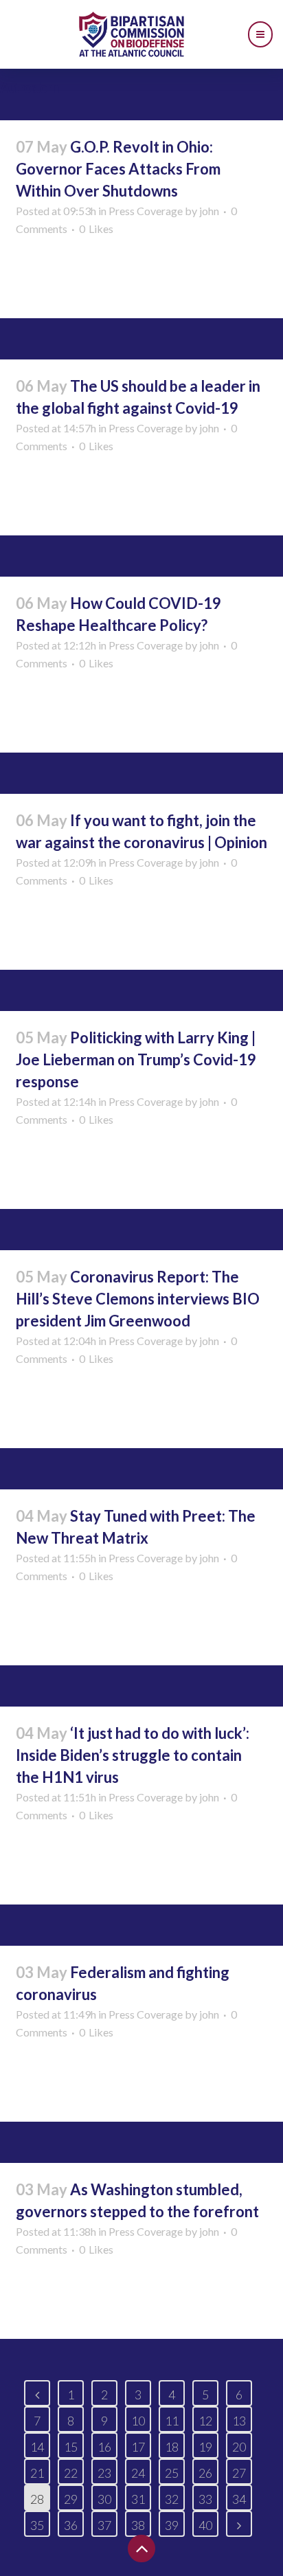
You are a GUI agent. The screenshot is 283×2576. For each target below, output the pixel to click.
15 (71, 2447)
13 (239, 2421)
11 (172, 2421)
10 (138, 2421)
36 (71, 2525)
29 (71, 2499)
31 (138, 2499)
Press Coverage (146, 211)
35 (37, 2525)
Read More (51, 282)
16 (104, 2447)
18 (172, 2447)
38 (138, 2525)
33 (205, 2499)
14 (37, 2447)
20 (239, 2447)
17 (138, 2447)
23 (104, 2473)
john (209, 211)
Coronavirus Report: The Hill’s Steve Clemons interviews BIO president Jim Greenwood (138, 1299)
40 (205, 2525)
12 (205, 2421)
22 (71, 2473)
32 (172, 2499)
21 (37, 2473)
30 (104, 2499)
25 (172, 2473)
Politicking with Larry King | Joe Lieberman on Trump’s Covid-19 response (136, 1059)
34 (239, 2499)
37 (104, 2525)
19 (205, 2447)
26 (205, 2473)
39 (172, 2525)
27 (239, 2473)
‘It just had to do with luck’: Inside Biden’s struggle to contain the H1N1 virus (133, 1755)
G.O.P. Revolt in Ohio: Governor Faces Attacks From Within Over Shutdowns (118, 169)
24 (138, 2473)
